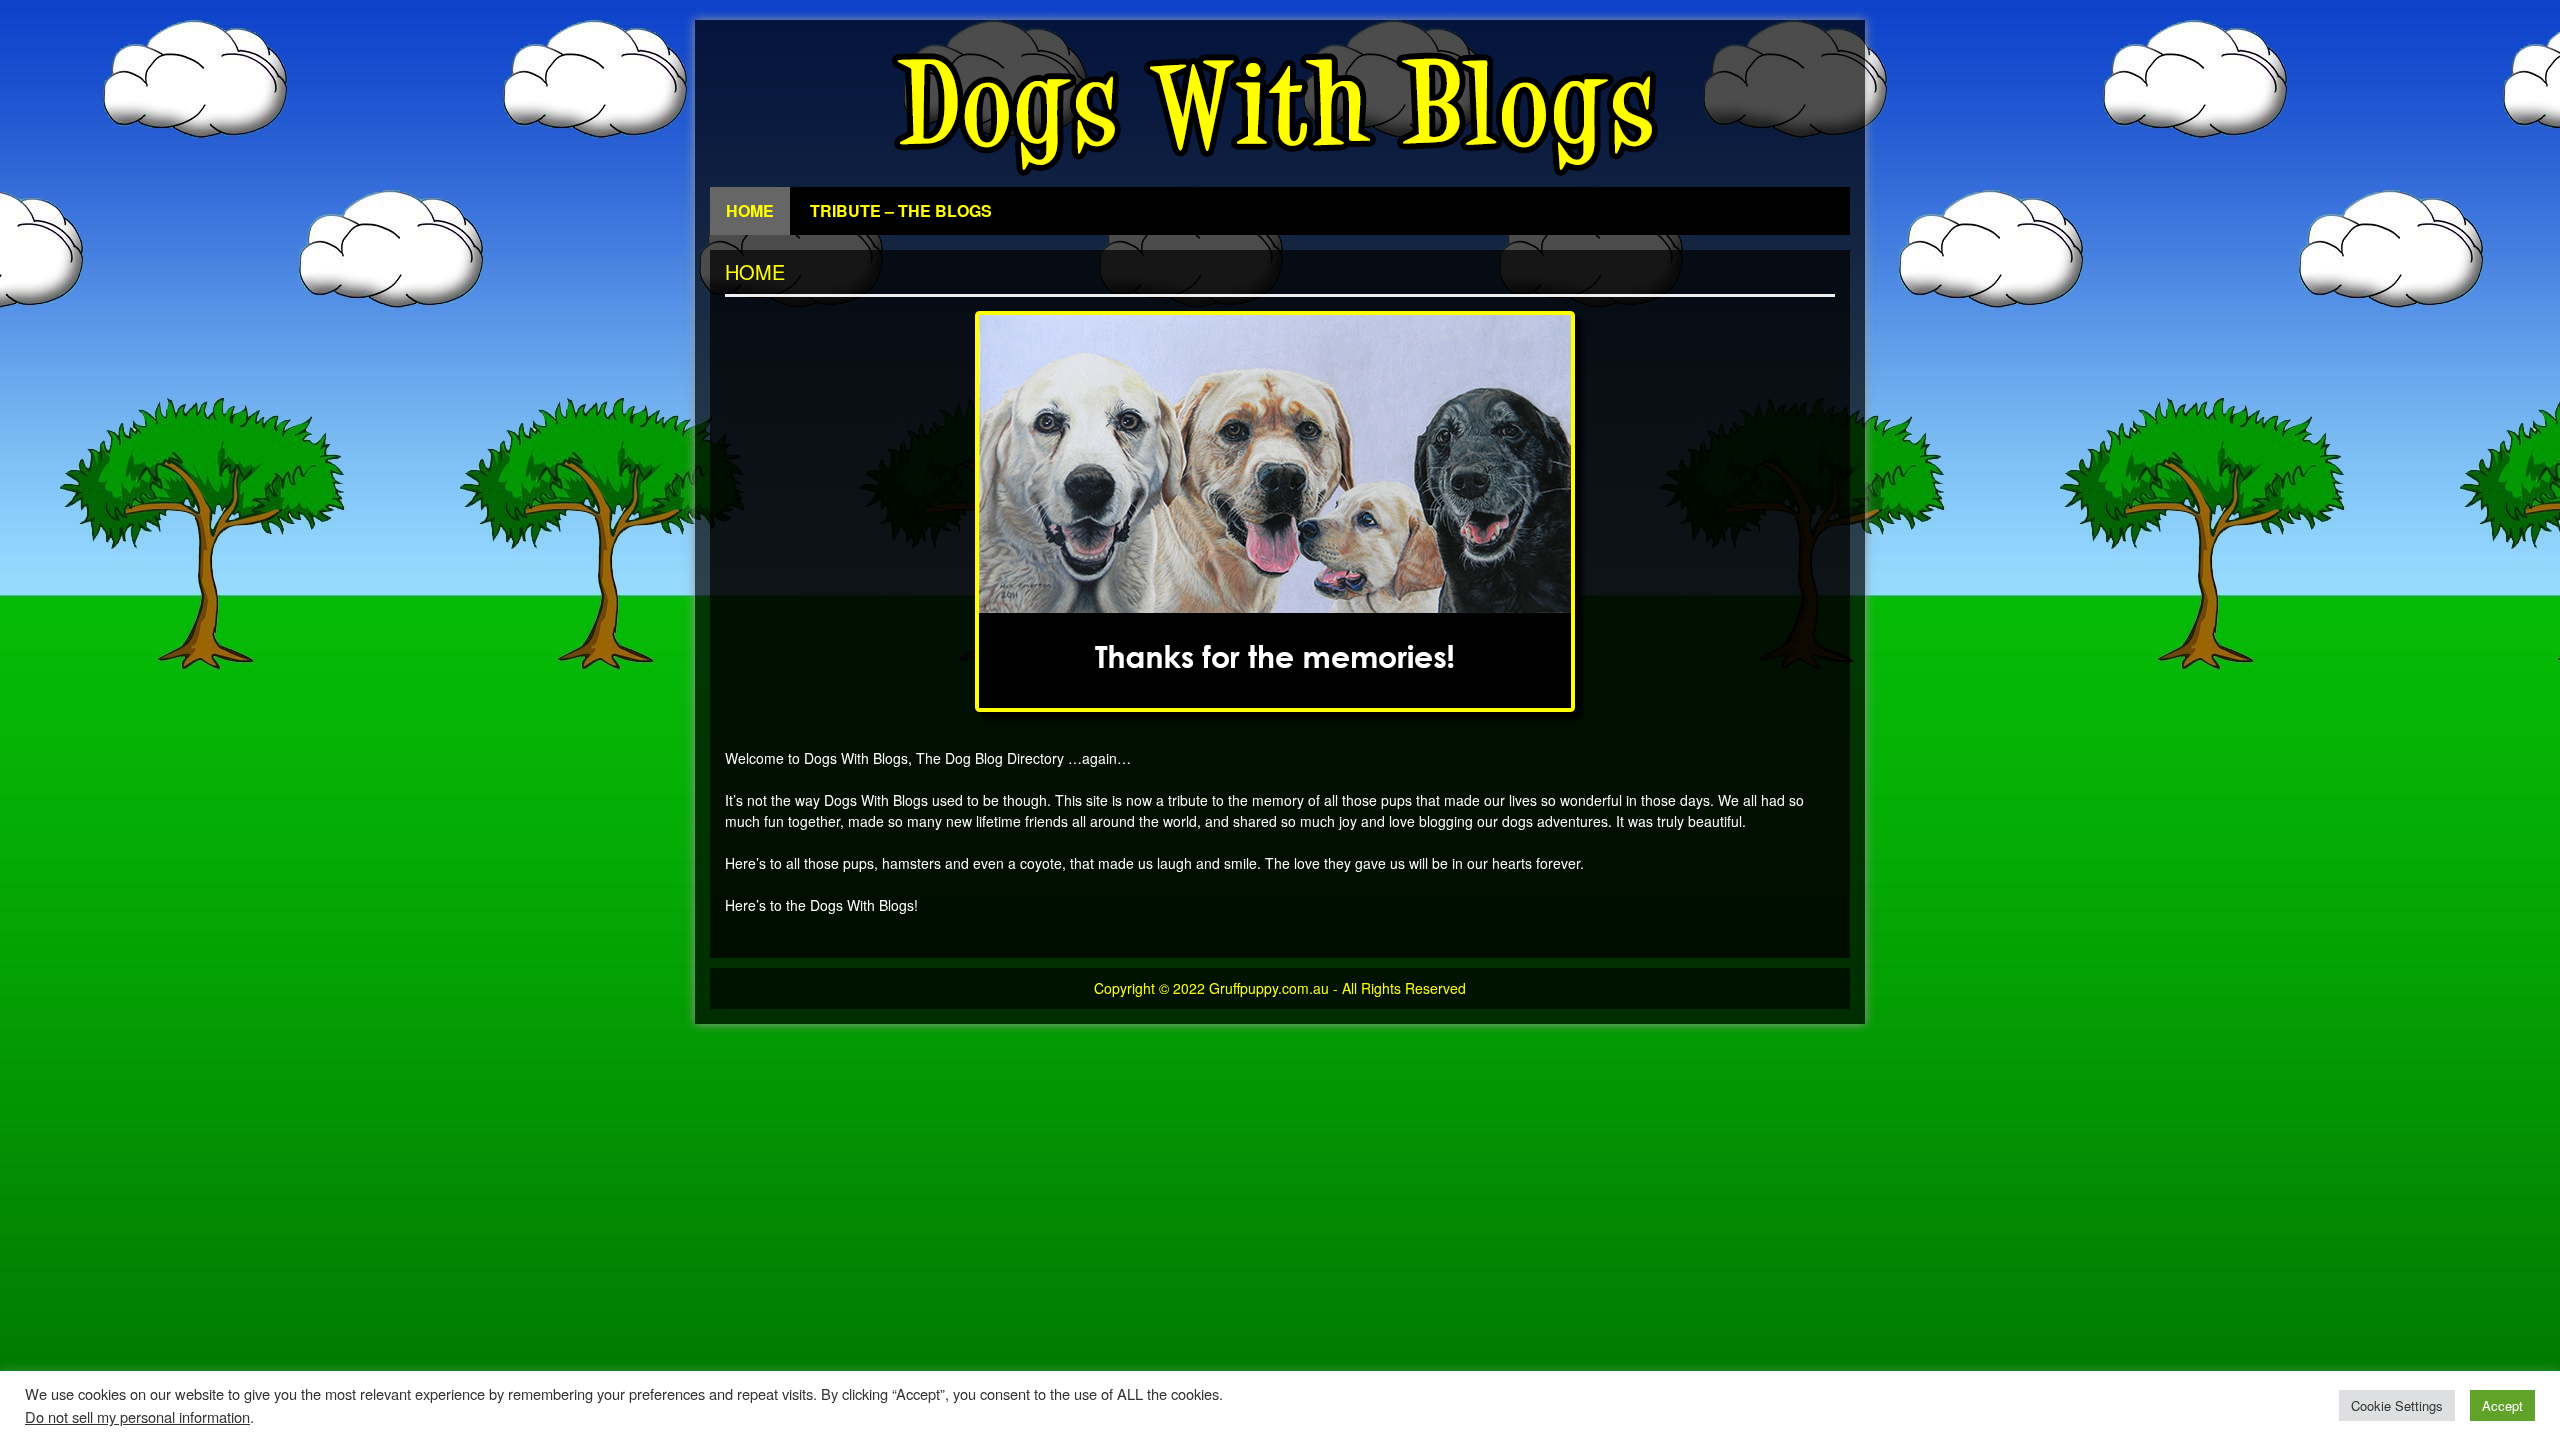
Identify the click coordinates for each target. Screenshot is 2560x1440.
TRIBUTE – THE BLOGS (901, 210)
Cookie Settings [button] (2397, 1405)
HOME (750, 210)
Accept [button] (2502, 1405)
